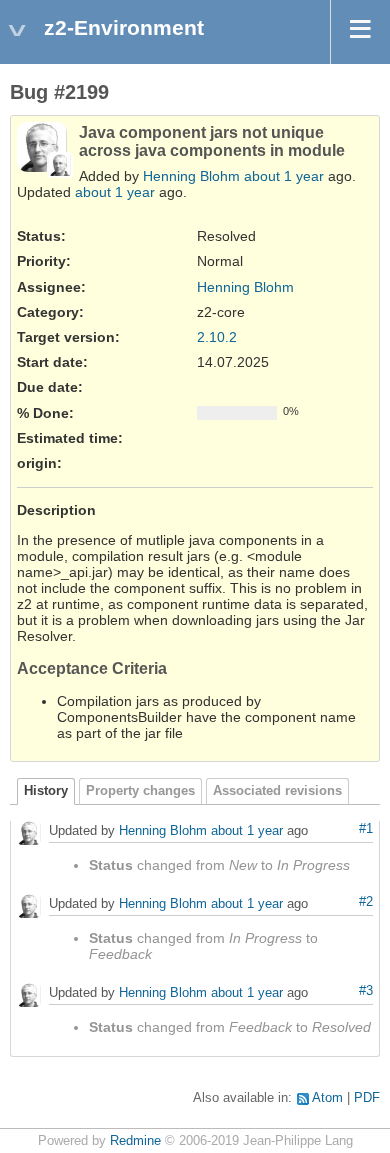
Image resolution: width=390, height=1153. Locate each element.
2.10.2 (217, 337)
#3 (366, 991)
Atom (327, 1098)
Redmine (135, 1141)
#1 (366, 829)
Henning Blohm (191, 176)
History (46, 791)
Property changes (140, 791)
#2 (366, 902)
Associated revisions (277, 791)
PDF (367, 1098)
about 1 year (284, 176)
